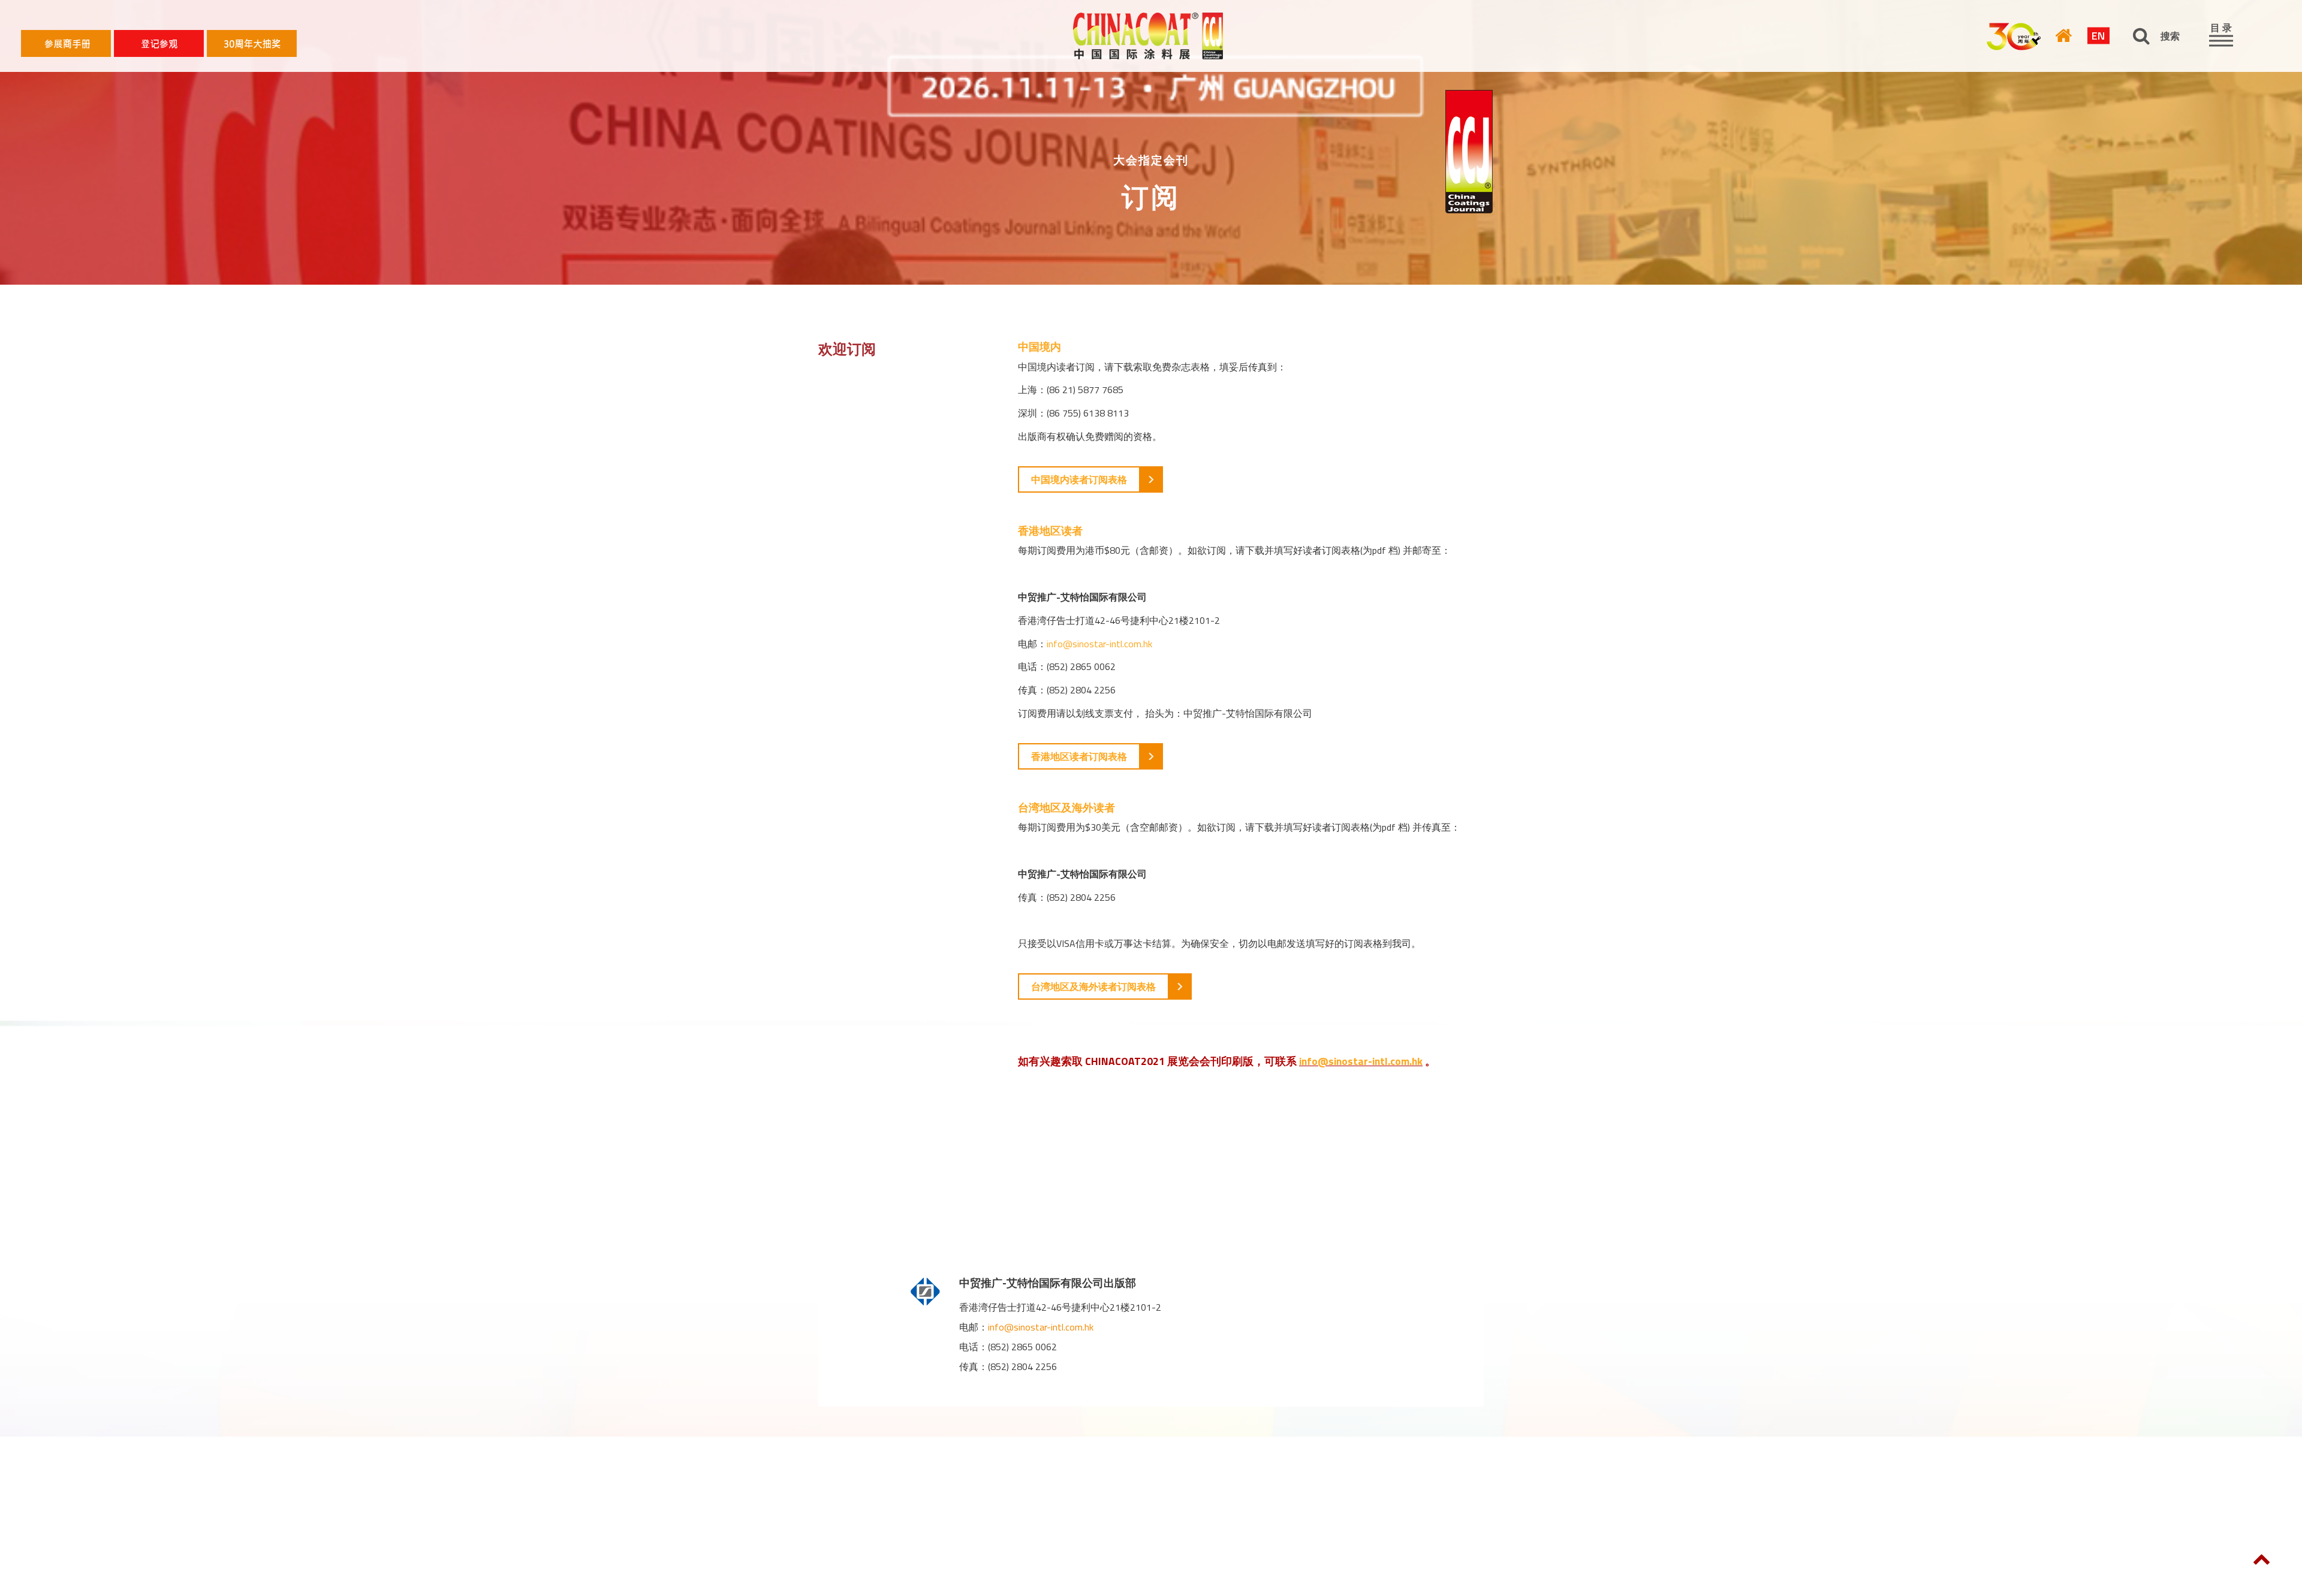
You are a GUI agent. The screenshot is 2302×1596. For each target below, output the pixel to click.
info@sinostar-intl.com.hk (1099, 644)
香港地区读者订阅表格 (1079, 756)
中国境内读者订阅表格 (1079, 479)
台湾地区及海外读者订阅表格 (1093, 986)
